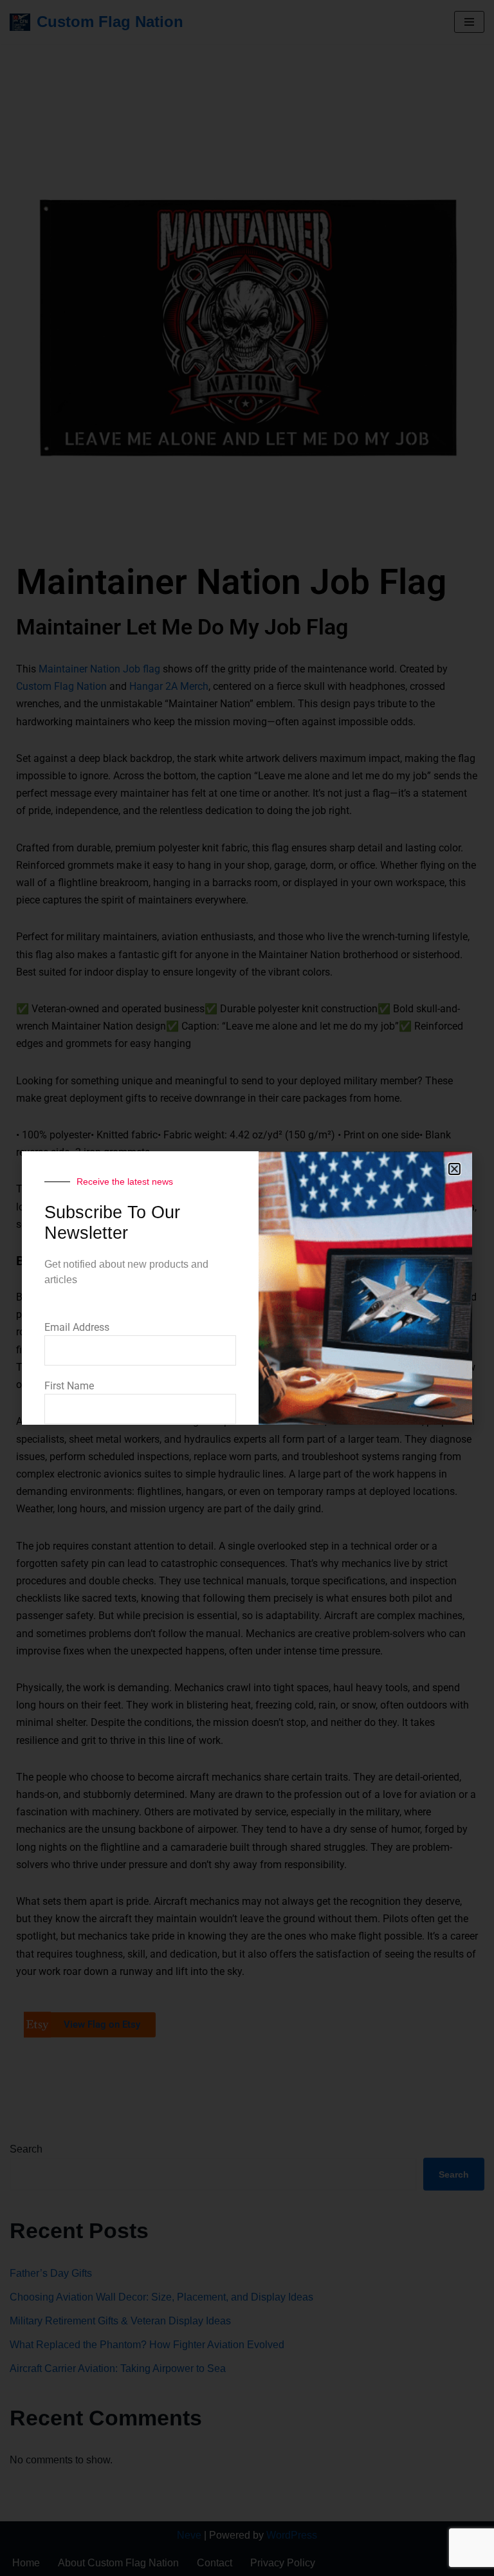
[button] (454, 1169)
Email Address (77, 1327)
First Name (69, 1386)
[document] (247, 1288)
